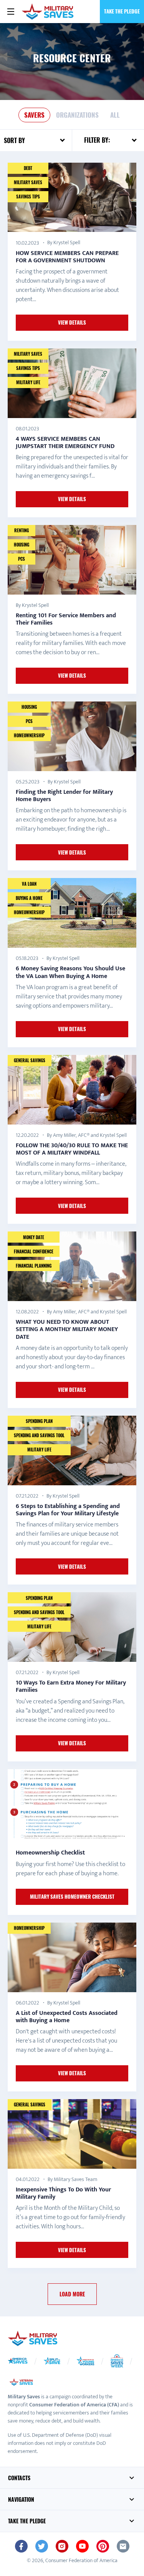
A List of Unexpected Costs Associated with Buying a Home (67, 2017)
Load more (72, 2294)
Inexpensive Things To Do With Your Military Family (63, 2193)
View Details (72, 322)
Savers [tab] (34, 115)
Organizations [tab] (77, 115)
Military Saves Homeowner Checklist (72, 1896)
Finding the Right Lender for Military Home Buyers (64, 796)
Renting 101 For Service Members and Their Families (66, 619)
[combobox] (45, 140)
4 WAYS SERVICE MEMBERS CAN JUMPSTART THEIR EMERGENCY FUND (65, 443)
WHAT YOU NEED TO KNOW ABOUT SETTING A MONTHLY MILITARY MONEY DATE (67, 1329)
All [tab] (115, 115)
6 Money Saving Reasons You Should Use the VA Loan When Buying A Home (70, 972)
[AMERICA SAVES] (48, 12)
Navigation (21, 2499)
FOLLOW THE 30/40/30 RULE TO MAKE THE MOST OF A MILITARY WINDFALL (72, 1149)
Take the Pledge (122, 11)
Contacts (19, 2478)
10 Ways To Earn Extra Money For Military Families (71, 1686)
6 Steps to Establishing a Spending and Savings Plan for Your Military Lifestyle (68, 1510)
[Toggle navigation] (11, 12)
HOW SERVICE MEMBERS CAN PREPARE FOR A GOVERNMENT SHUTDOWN (67, 257)
